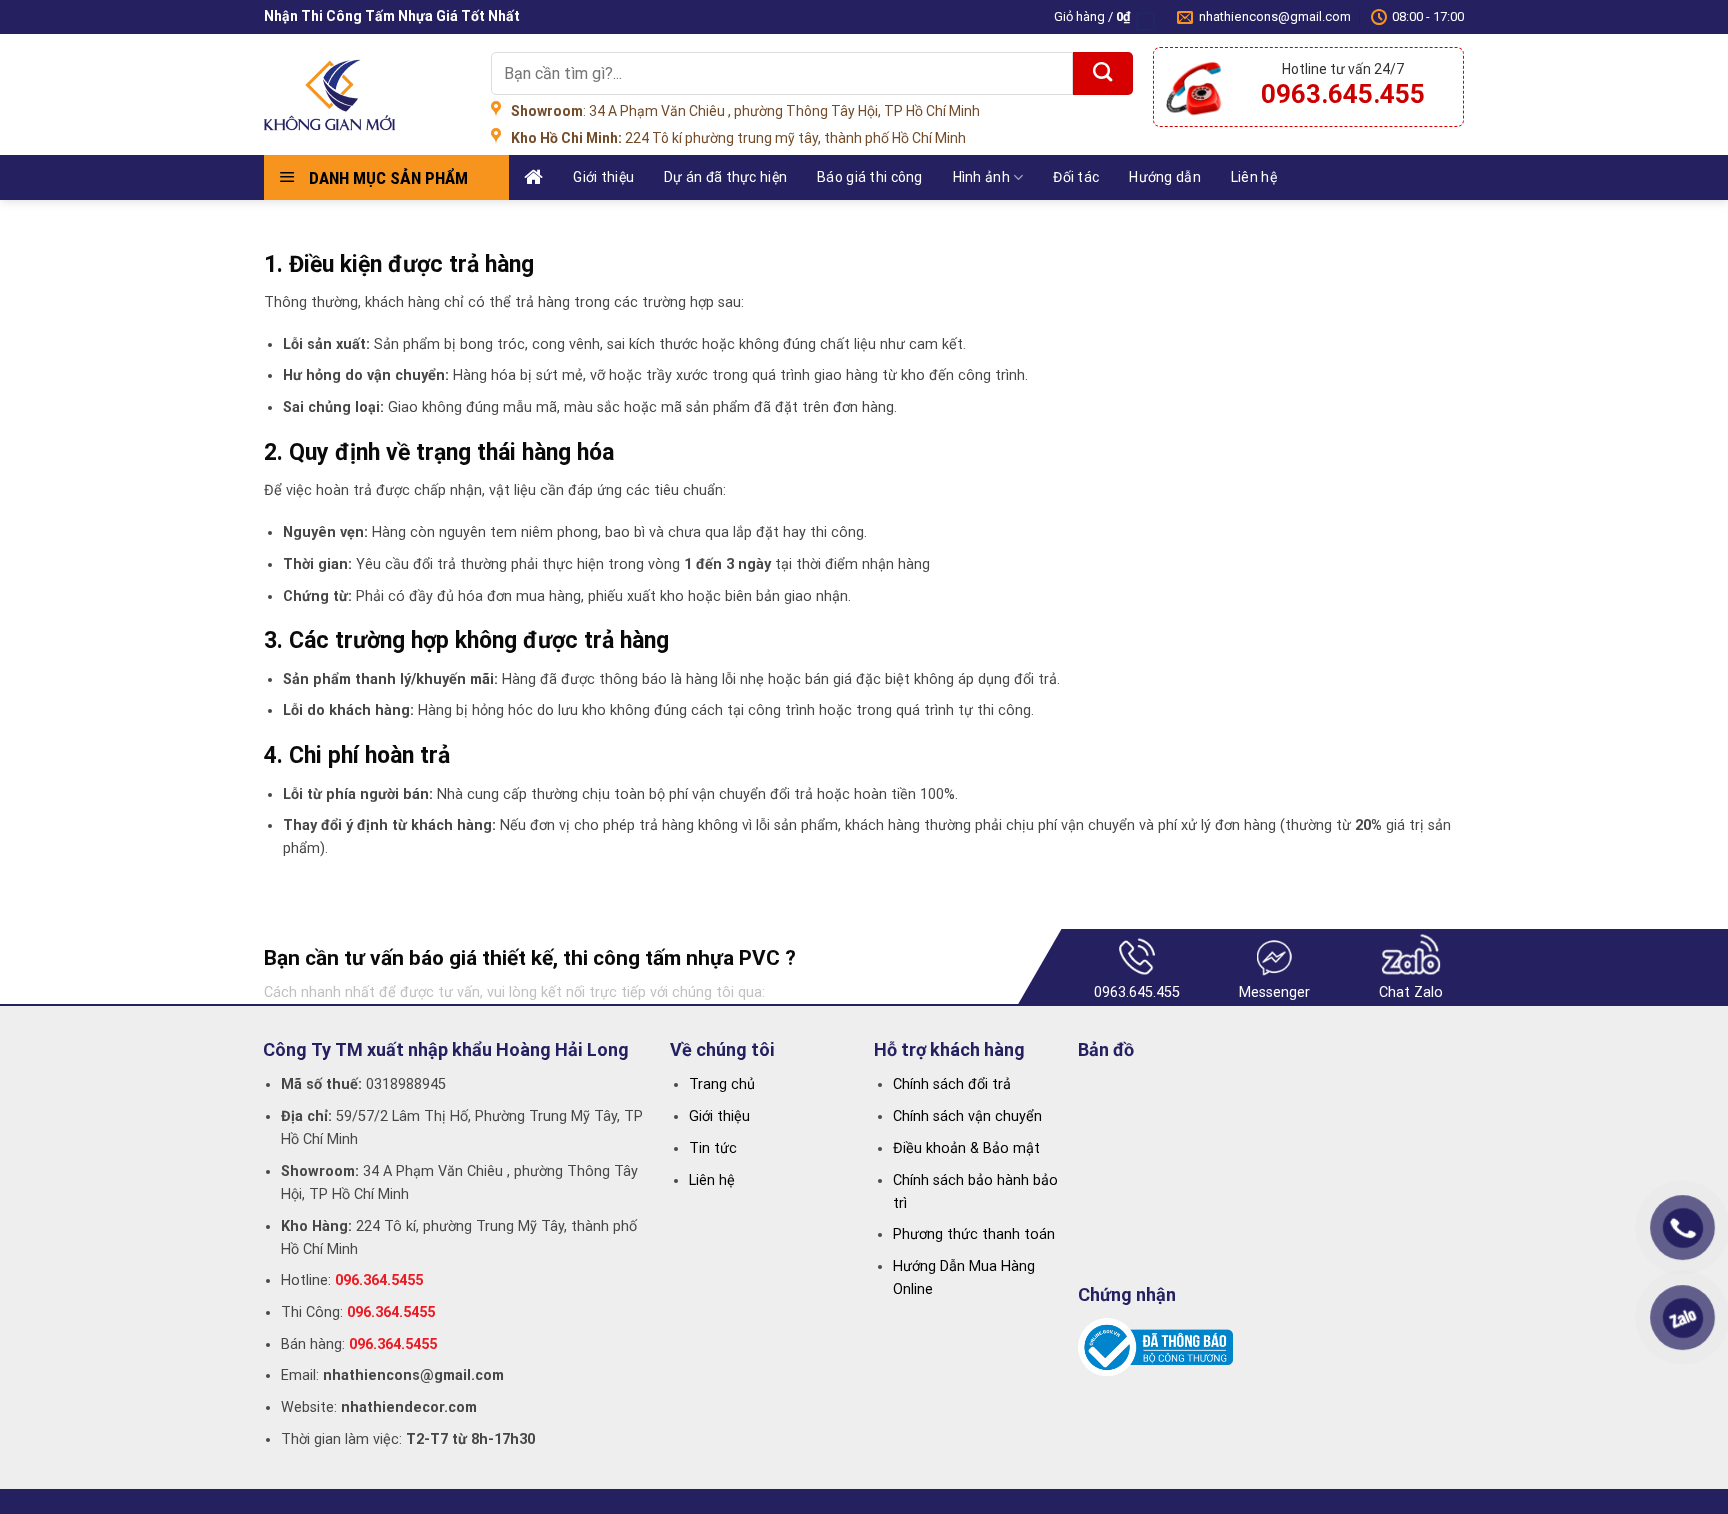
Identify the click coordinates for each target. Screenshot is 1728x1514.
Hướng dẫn (1165, 177)
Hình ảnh (981, 177)
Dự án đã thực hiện (725, 177)
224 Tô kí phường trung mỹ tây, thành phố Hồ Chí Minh (738, 138)
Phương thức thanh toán (974, 1234)
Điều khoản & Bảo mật (966, 1148)
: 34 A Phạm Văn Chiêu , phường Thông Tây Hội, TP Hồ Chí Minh (745, 111)
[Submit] (1103, 73)
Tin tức (713, 1148)
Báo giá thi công (869, 177)
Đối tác (1076, 177)
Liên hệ (1254, 177)
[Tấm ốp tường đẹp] (362, 95)
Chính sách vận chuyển (967, 1116)
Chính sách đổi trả (952, 1084)
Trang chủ (722, 1084)
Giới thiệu (603, 177)
